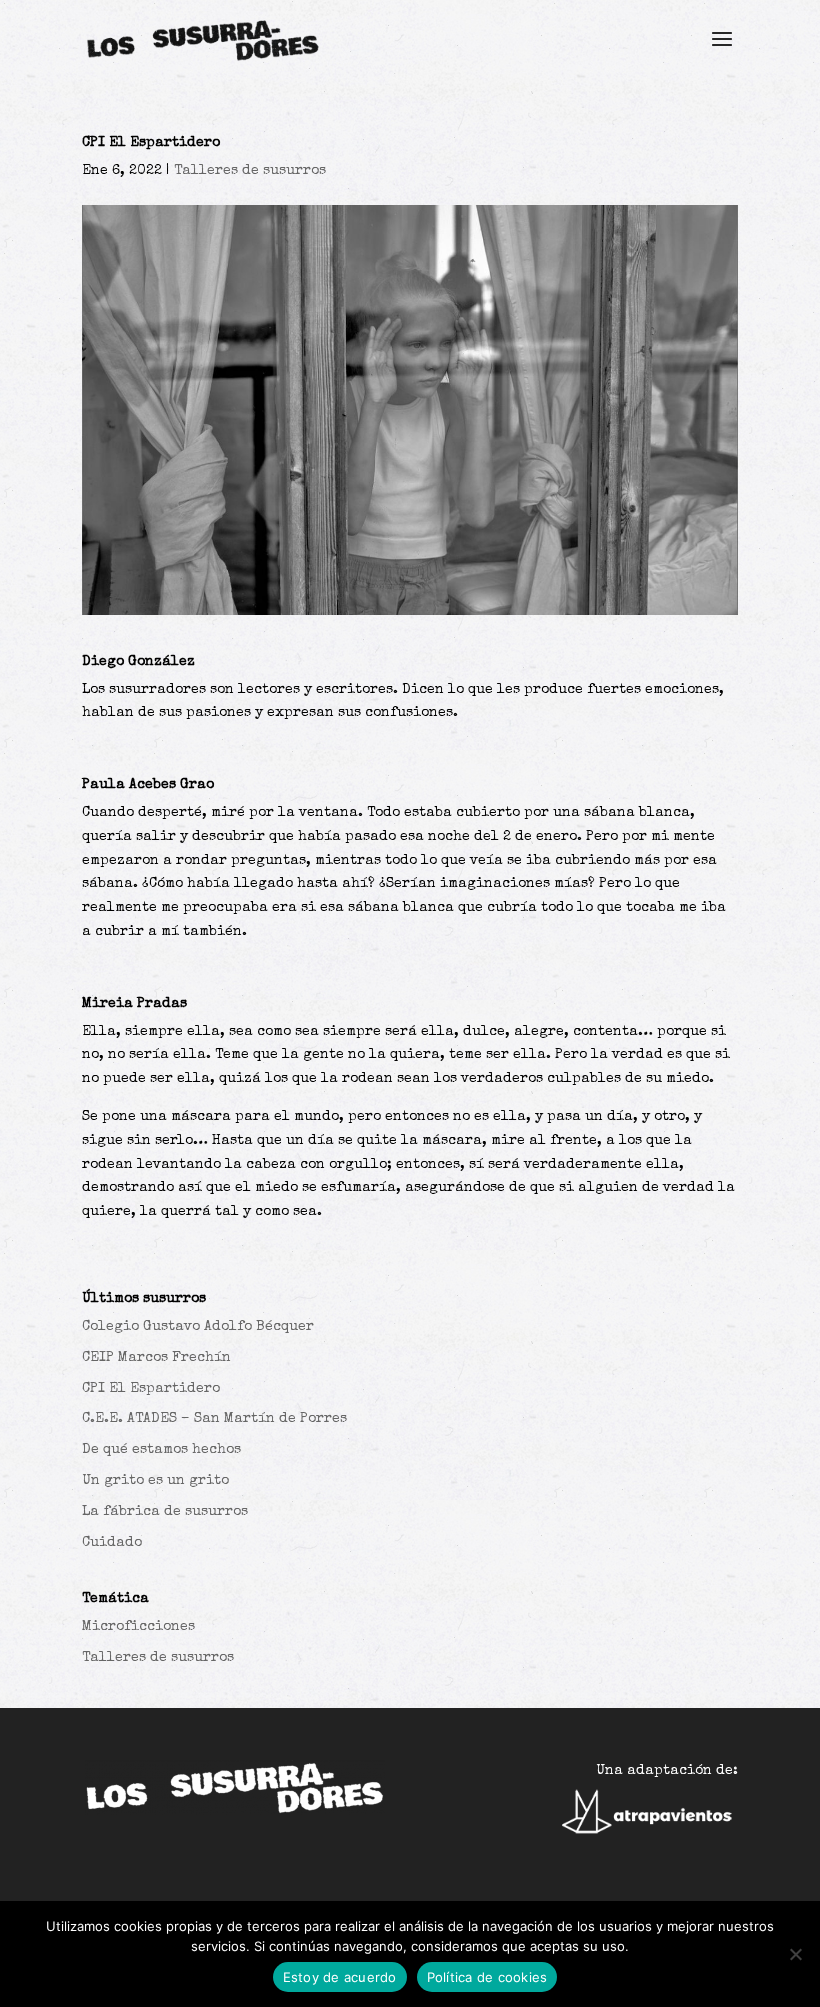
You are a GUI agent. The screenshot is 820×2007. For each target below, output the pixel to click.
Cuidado (112, 1543)
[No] (795, 1954)
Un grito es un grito (155, 1481)
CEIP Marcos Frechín (156, 1358)
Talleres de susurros (250, 171)
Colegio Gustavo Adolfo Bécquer (198, 1327)
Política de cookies (487, 1977)
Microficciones (138, 1627)
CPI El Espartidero (151, 1389)
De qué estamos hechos (161, 1450)
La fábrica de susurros (165, 1512)
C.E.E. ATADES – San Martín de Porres (214, 1419)
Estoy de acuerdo (340, 1977)
